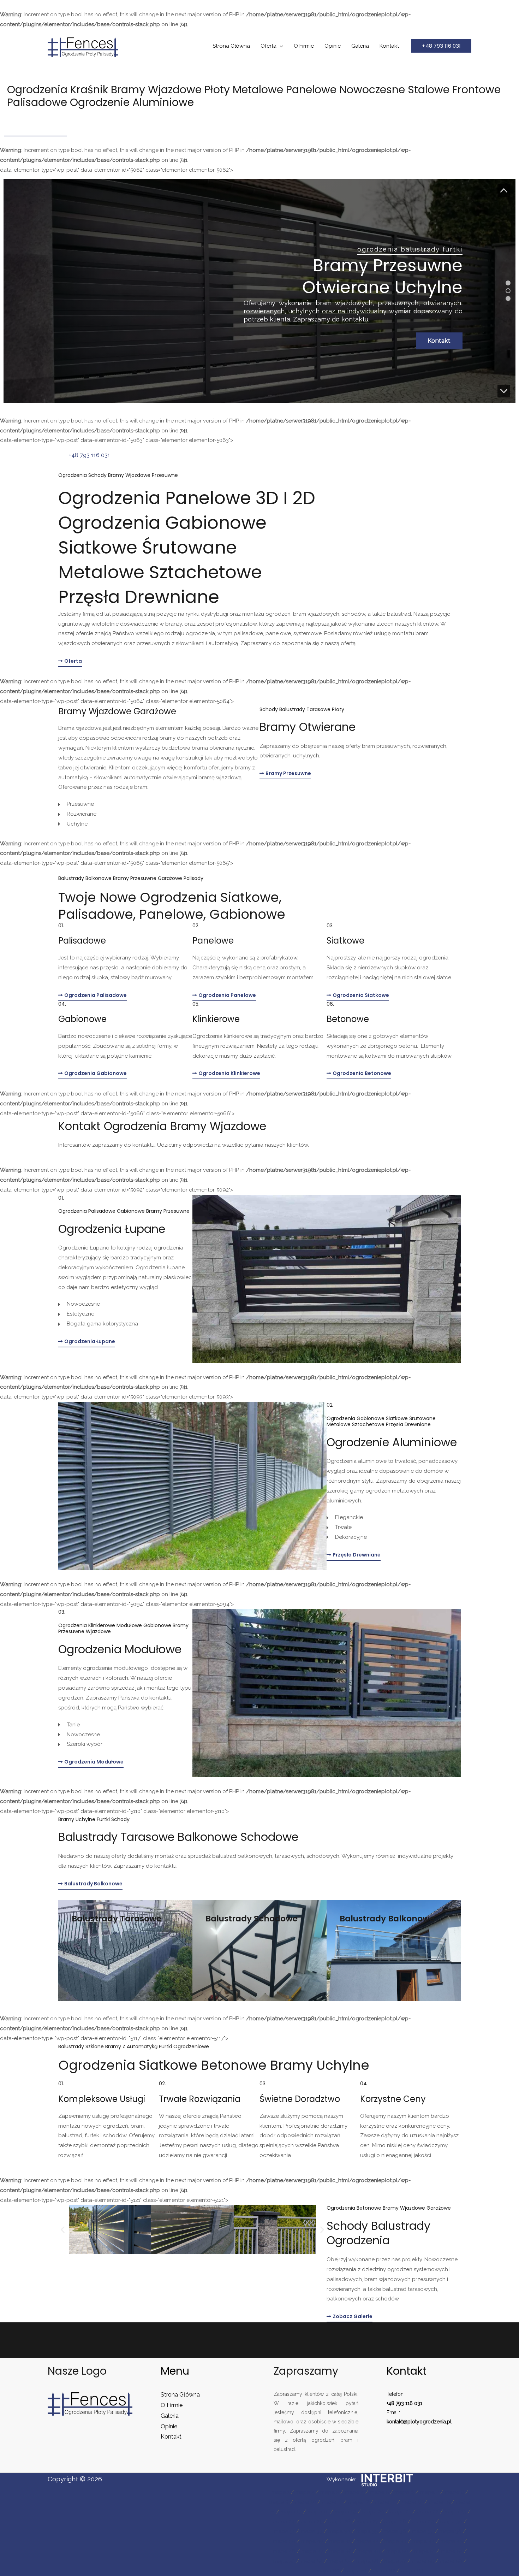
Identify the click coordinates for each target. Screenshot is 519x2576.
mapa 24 (284, 2522)
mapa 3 (330, 2492)
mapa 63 (412, 2571)
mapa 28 (395, 2522)
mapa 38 (451, 2531)
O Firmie (304, 46)
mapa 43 (395, 2541)
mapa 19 (345, 2512)
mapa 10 (305, 2502)
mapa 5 (379, 2492)
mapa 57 (395, 2561)
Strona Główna (231, 46)
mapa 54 (312, 2561)
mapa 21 (401, 2512)
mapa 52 (452, 2551)
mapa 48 (341, 2551)
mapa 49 (369, 2551)
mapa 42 (368, 2541)
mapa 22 (428, 2512)
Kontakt (389, 46)
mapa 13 (385, 2502)
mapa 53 (284, 2561)
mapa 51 (425, 2551)
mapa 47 (312, 2551)
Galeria (360, 46)
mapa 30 (451, 2522)
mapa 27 (367, 2522)
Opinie (333, 46)
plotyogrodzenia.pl (429, 2422)
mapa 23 (455, 2512)
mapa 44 (423, 2541)
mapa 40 (312, 2541)
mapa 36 (395, 2531)
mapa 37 (423, 2531)
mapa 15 (439, 2502)
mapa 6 (404, 2492)
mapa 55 (339, 2561)
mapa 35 (367, 2531)
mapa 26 (339, 2522)
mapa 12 (359, 2502)
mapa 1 (281, 2492)
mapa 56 (367, 2561)
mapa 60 (328, 2571)
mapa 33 (312, 2531)
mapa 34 (339, 2531)
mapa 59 (451, 2561)
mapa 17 (291, 2512)
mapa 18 (318, 2512)
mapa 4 (354, 2492)
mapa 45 (452, 2541)
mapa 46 (284, 2551)
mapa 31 (284, 2531)
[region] (259, 291)
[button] (441, 46)
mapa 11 (332, 2502)
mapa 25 (312, 2522)
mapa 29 (423, 2522)
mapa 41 (340, 2541)
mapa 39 (284, 2541)
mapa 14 (412, 2502)
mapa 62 (384, 2571)
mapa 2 (305, 2492)
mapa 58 (423, 2561)
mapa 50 (397, 2551)
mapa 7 (429, 2492)
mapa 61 (356, 2571)
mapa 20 (373, 2512)
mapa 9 (279, 2502)
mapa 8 (454, 2492)
